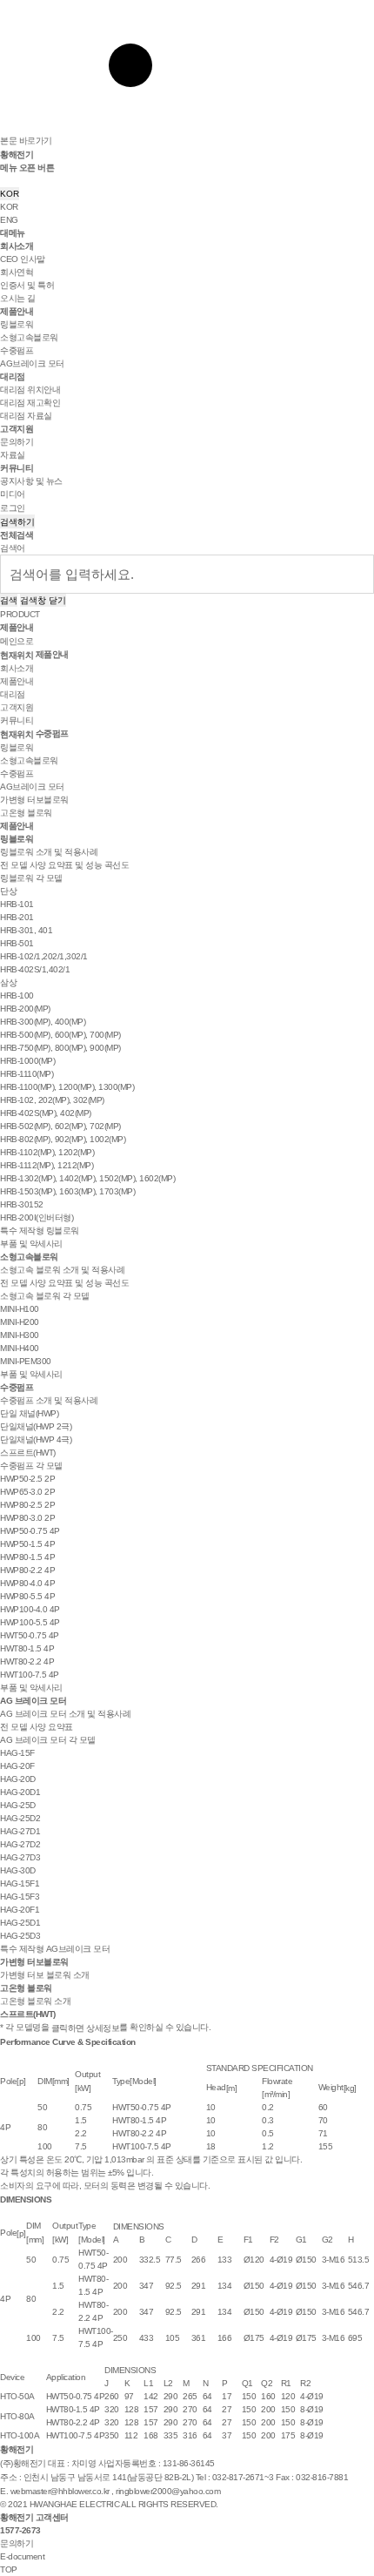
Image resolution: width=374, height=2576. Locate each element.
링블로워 (17, 324)
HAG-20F (17, 1766)
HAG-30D (18, 1870)
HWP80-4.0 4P (27, 1583)
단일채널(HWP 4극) (36, 1439)
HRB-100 (17, 995)
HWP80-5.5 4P (27, 1596)
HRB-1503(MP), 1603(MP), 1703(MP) (67, 1191)
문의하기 (17, 442)
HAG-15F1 (20, 1883)
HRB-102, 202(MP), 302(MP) (52, 1100)
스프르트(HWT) (28, 1453)
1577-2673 (20, 2530)
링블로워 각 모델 (31, 878)
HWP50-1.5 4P (27, 1544)
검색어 (13, 548)
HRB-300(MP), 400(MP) (43, 1022)
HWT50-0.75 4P (30, 1635)
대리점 (13, 377)
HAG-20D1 (20, 1792)
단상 (8, 891)
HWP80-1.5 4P (27, 1557)
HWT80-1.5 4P (27, 1648)
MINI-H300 (20, 1335)
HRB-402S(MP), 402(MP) (46, 1113)
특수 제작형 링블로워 (40, 1231)
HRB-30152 (22, 1204)
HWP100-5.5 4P (30, 1622)
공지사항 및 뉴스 (31, 481)
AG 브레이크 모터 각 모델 (48, 1740)
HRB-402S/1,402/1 (35, 969)
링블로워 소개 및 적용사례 (49, 852)
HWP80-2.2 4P (27, 1570)
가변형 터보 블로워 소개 (45, 1975)
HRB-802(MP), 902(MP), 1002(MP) (63, 1139)
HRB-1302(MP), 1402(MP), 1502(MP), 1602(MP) (87, 1178)
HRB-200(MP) (25, 1009)
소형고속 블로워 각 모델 (45, 1296)
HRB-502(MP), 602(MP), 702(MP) (60, 1126)
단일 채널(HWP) (29, 1413)
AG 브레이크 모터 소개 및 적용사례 (65, 1714)
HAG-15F (17, 1753)
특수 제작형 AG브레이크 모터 (55, 1949)
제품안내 (17, 311)
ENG (9, 220)
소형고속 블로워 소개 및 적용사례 (62, 1270)
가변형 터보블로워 (34, 800)
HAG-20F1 (20, 1910)
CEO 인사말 (23, 259)
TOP (9, 2569)
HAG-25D (18, 1805)
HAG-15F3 (20, 1897)
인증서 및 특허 (27, 285)
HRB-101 (17, 904)
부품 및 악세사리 (31, 1244)
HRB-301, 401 (26, 930)
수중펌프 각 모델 (31, 1466)
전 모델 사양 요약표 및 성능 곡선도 (64, 865)
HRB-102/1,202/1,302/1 (44, 956)
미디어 (13, 494)
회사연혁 (17, 272)
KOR (10, 194)
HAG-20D (18, 1779)
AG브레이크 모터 (32, 363)
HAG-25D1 (20, 1923)
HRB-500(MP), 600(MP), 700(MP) (60, 1035)
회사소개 (17, 246)
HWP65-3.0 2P (27, 1492)
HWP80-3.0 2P (27, 1518)
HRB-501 (17, 943)
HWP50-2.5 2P (27, 1479)
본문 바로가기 (26, 141)
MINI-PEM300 (26, 1361)
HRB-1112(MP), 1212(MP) (47, 1165)
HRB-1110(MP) (27, 1074)
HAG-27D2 (20, 1844)
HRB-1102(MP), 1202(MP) (47, 1152)
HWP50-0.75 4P (30, 1531)
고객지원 (17, 429)
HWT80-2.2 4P (27, 1661)
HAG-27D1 (20, 1831)
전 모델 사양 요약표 (37, 1727)
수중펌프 (17, 350)
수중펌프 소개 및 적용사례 (49, 1400)
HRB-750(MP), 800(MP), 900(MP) (60, 1048)
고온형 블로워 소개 (35, 2001)
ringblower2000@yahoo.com (168, 2491)
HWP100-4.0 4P (30, 1609)
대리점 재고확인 (30, 403)
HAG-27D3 (20, 1857)
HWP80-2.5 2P (27, 1505)
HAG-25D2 (20, 1818)
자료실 (13, 455)
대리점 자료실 (26, 416)
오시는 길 (18, 298)
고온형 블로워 (26, 813)
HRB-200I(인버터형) (37, 1217)
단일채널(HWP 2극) (36, 1426)
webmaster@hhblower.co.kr (60, 2491)
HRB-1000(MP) (27, 1061)
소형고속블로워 (29, 337)
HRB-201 (17, 917)
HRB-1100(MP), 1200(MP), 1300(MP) (67, 1087)
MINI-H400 (20, 1348)
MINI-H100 (20, 1309)
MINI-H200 (20, 1322)
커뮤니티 (17, 468)
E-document (22, 2556)
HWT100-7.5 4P (30, 1675)
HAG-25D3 (20, 1936)
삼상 (8, 982)
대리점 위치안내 (30, 390)
